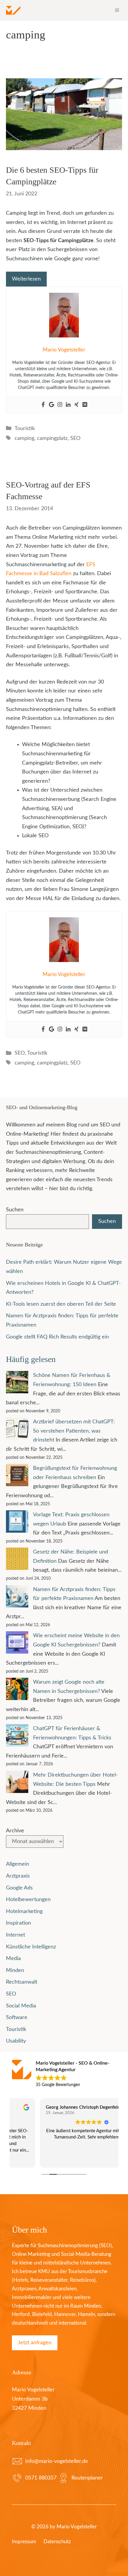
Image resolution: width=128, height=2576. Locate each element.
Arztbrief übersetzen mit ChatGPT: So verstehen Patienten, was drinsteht (74, 1431)
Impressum (24, 2542)
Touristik (25, 429)
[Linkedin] (68, 405)
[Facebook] (43, 405)
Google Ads (19, 1888)
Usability (16, 2041)
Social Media (21, 2006)
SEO (75, 438)
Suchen (15, 1210)
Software (17, 2018)
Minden (15, 1970)
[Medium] (85, 405)
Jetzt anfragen (35, 2343)
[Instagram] (60, 405)
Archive (15, 1831)
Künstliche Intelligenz (31, 1947)
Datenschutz (57, 2542)
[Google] (51, 405)
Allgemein (18, 1864)
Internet (15, 1935)
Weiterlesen (26, 279)
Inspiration (18, 1923)
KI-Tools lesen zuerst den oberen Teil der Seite (61, 1304)
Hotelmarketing (24, 1912)
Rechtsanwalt (22, 1982)
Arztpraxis (18, 1876)
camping (24, 438)
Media (13, 1959)
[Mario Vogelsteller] (13, 10)
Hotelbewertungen (28, 1900)
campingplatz (52, 438)
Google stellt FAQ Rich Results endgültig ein (57, 1337)
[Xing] (77, 405)
